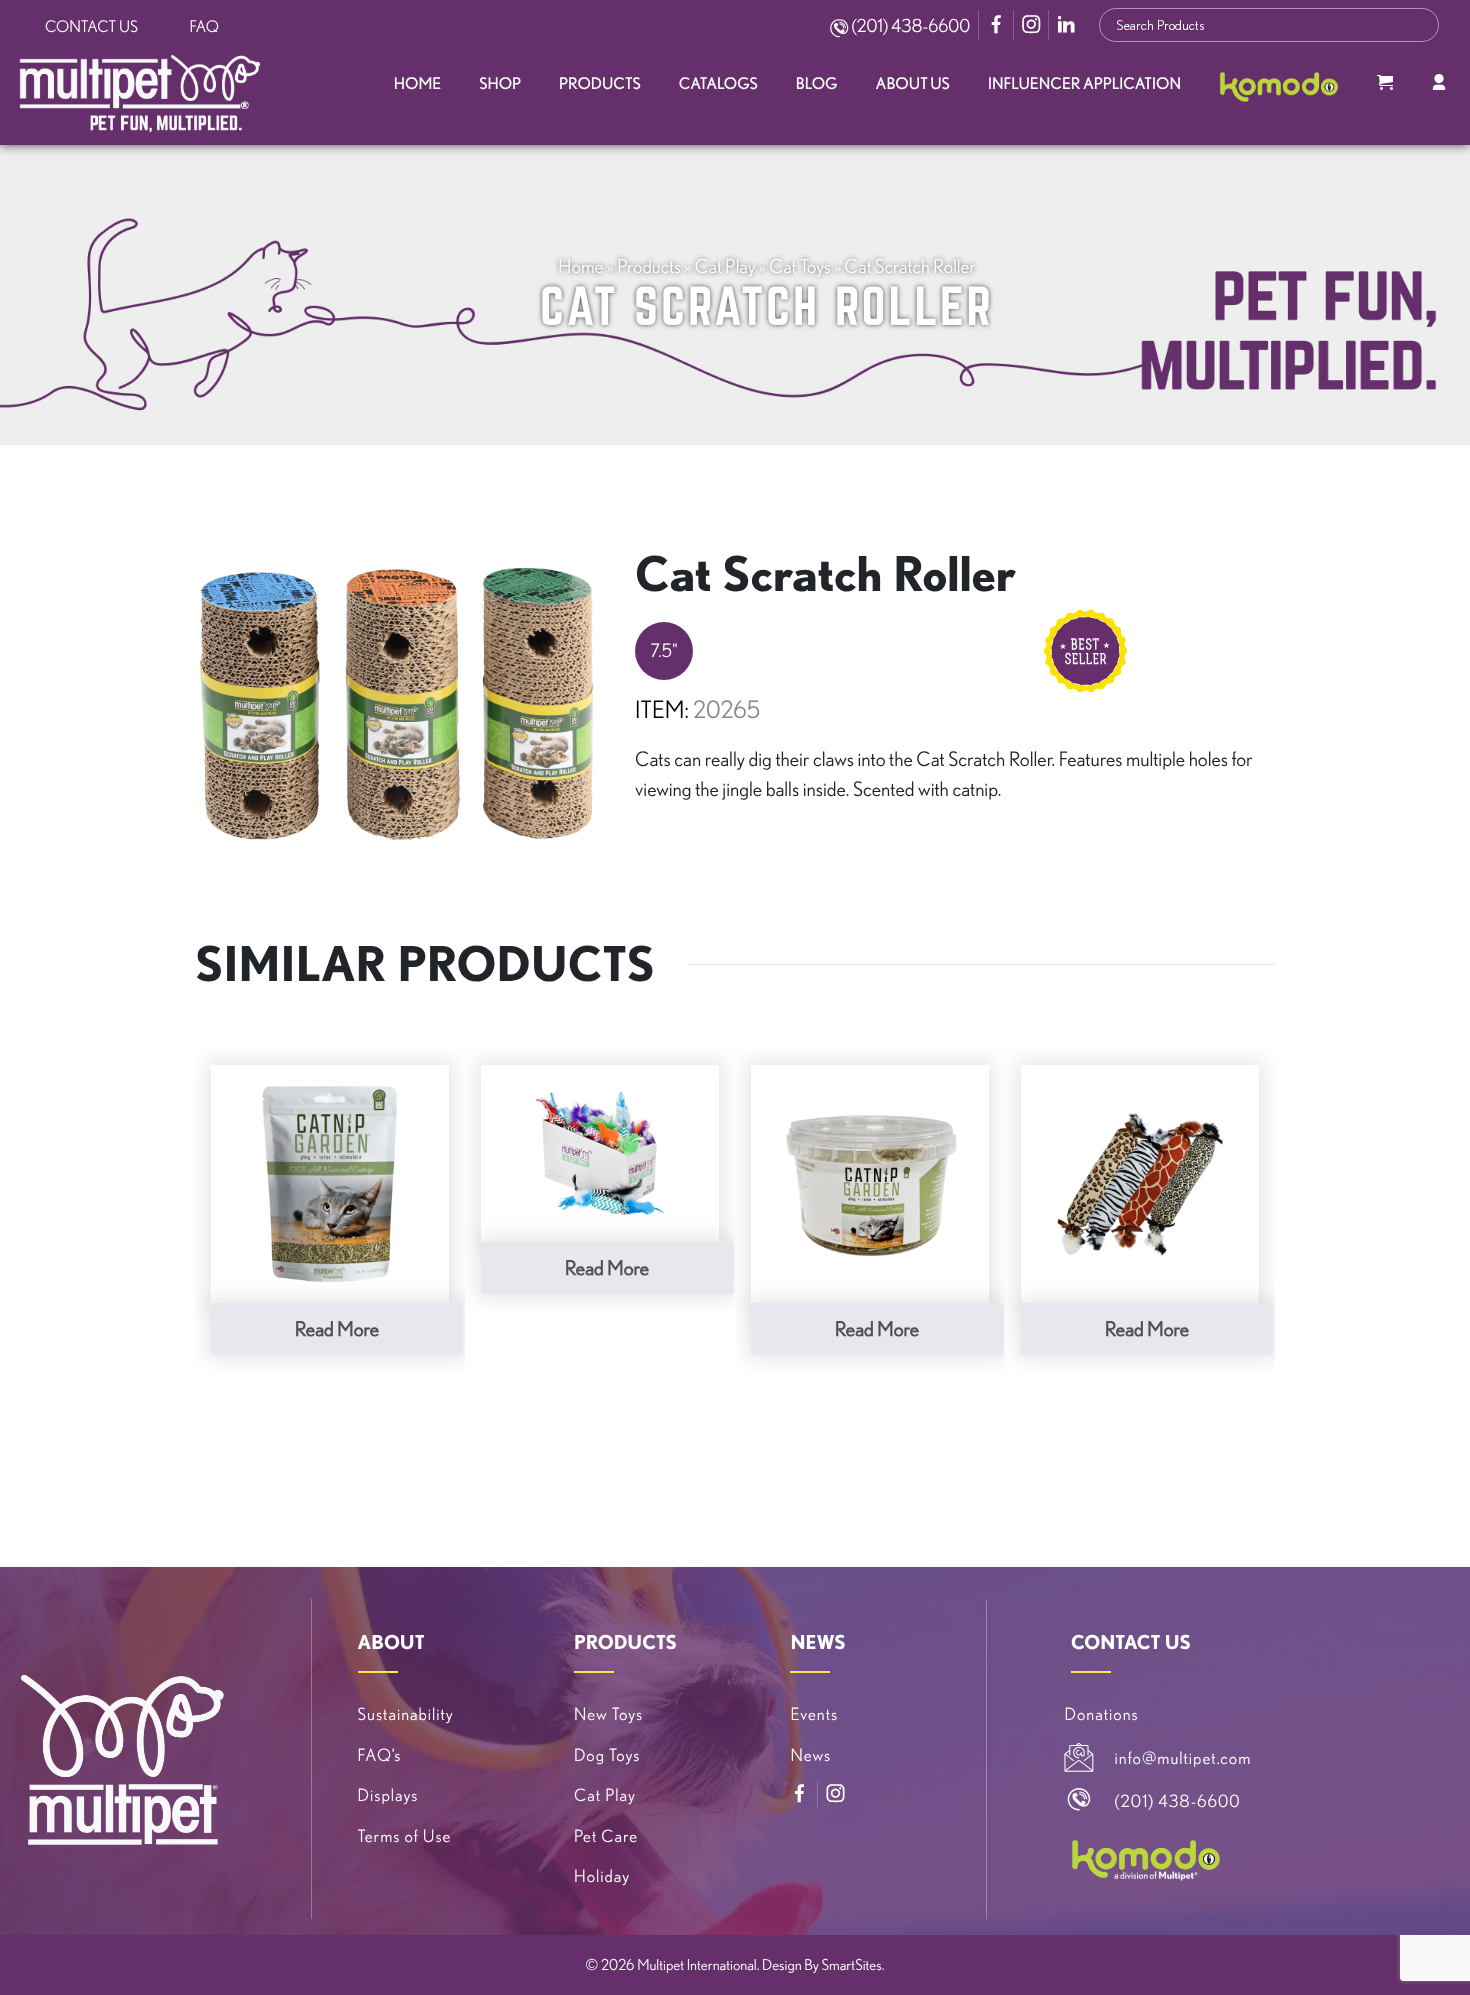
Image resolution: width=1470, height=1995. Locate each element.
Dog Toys (607, 1755)
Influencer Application (1084, 84)
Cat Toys (799, 266)
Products (600, 84)
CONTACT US (1131, 1642)
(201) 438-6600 (909, 26)
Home (417, 84)
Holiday (602, 1876)
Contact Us (91, 27)
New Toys (608, 1714)
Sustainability (406, 1714)
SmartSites (852, 1964)
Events (814, 1714)
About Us (913, 84)
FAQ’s (380, 1755)
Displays (388, 1795)
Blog (817, 84)
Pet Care (606, 1836)
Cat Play (725, 266)
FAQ (204, 27)
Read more (337, 1328)
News (810, 1755)
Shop (500, 84)
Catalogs (718, 84)
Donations (1102, 1714)
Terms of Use (405, 1836)
